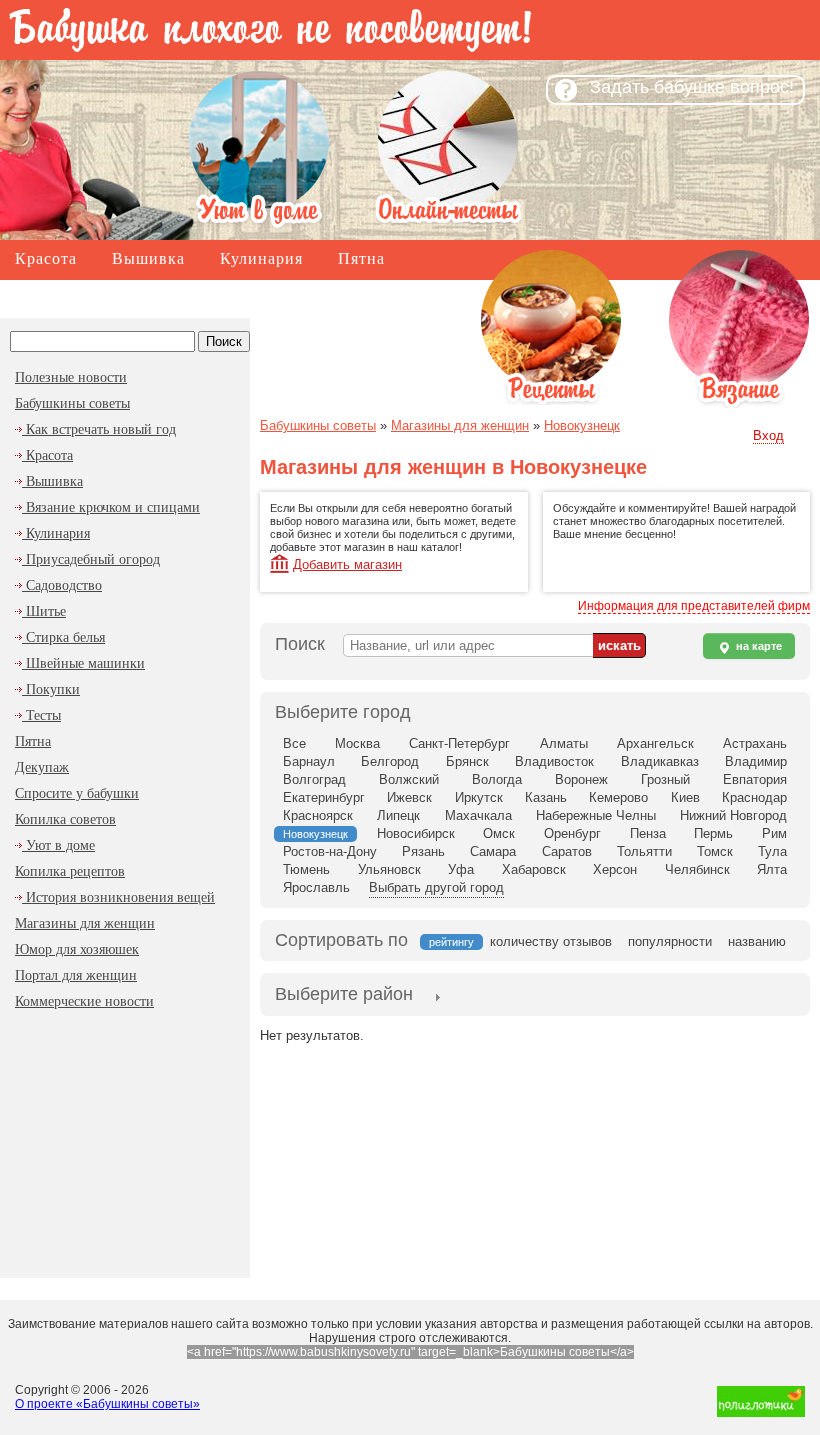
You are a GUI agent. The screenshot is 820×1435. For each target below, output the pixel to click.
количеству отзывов (551, 941)
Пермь (713, 833)
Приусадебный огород (91, 559)
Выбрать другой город (436, 887)
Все (294, 743)
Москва (357, 743)
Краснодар (754, 797)
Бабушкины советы (72, 403)
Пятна (361, 258)
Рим (774, 833)
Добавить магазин (347, 564)
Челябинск (697, 869)
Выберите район (344, 994)
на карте (757, 646)
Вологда (497, 779)
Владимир (756, 761)
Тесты (41, 715)
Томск (715, 851)
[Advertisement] (125, 1140)
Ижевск (409, 797)
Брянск (467, 761)
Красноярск (318, 815)
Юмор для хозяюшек (77, 949)
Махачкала (478, 815)
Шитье (44, 611)
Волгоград (314, 779)
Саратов (567, 851)
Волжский (409, 779)
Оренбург (572, 833)
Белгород (390, 761)
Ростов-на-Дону (330, 851)
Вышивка (148, 258)
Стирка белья (63, 637)
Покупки (51, 689)
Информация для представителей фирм (694, 606)
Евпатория (755, 779)
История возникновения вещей (118, 897)
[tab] (344, 996)
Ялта (772, 869)
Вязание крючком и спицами (111, 507)
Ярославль (316, 887)
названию (757, 941)
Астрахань (755, 743)
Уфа (461, 869)
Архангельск (655, 743)
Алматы (564, 743)
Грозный (665, 779)
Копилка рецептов (70, 871)
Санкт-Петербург (459, 743)
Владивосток (554, 761)
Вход (768, 435)
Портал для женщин (76, 975)
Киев (685, 797)
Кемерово (618, 797)
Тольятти (644, 851)
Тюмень (306, 869)
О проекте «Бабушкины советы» (107, 1404)
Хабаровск (534, 869)
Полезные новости (71, 377)
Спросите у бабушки (77, 793)
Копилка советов (80, 297)
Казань (546, 797)
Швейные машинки (83, 663)
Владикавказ (660, 761)
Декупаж (42, 767)
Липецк (398, 815)
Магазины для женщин (269, 297)
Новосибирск (416, 833)
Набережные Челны (596, 815)
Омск (499, 833)
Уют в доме (58, 845)
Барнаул (309, 761)
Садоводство (62, 585)
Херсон (615, 869)
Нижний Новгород (733, 815)
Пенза (648, 833)
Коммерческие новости (84, 1001)
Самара (493, 851)
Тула (772, 851)
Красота (46, 258)
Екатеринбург (324, 797)
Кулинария (261, 258)
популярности (670, 941)
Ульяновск (389, 869)
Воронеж (581, 779)
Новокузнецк (582, 425)
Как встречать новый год (99, 429)
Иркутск (479, 797)
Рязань (423, 851)
